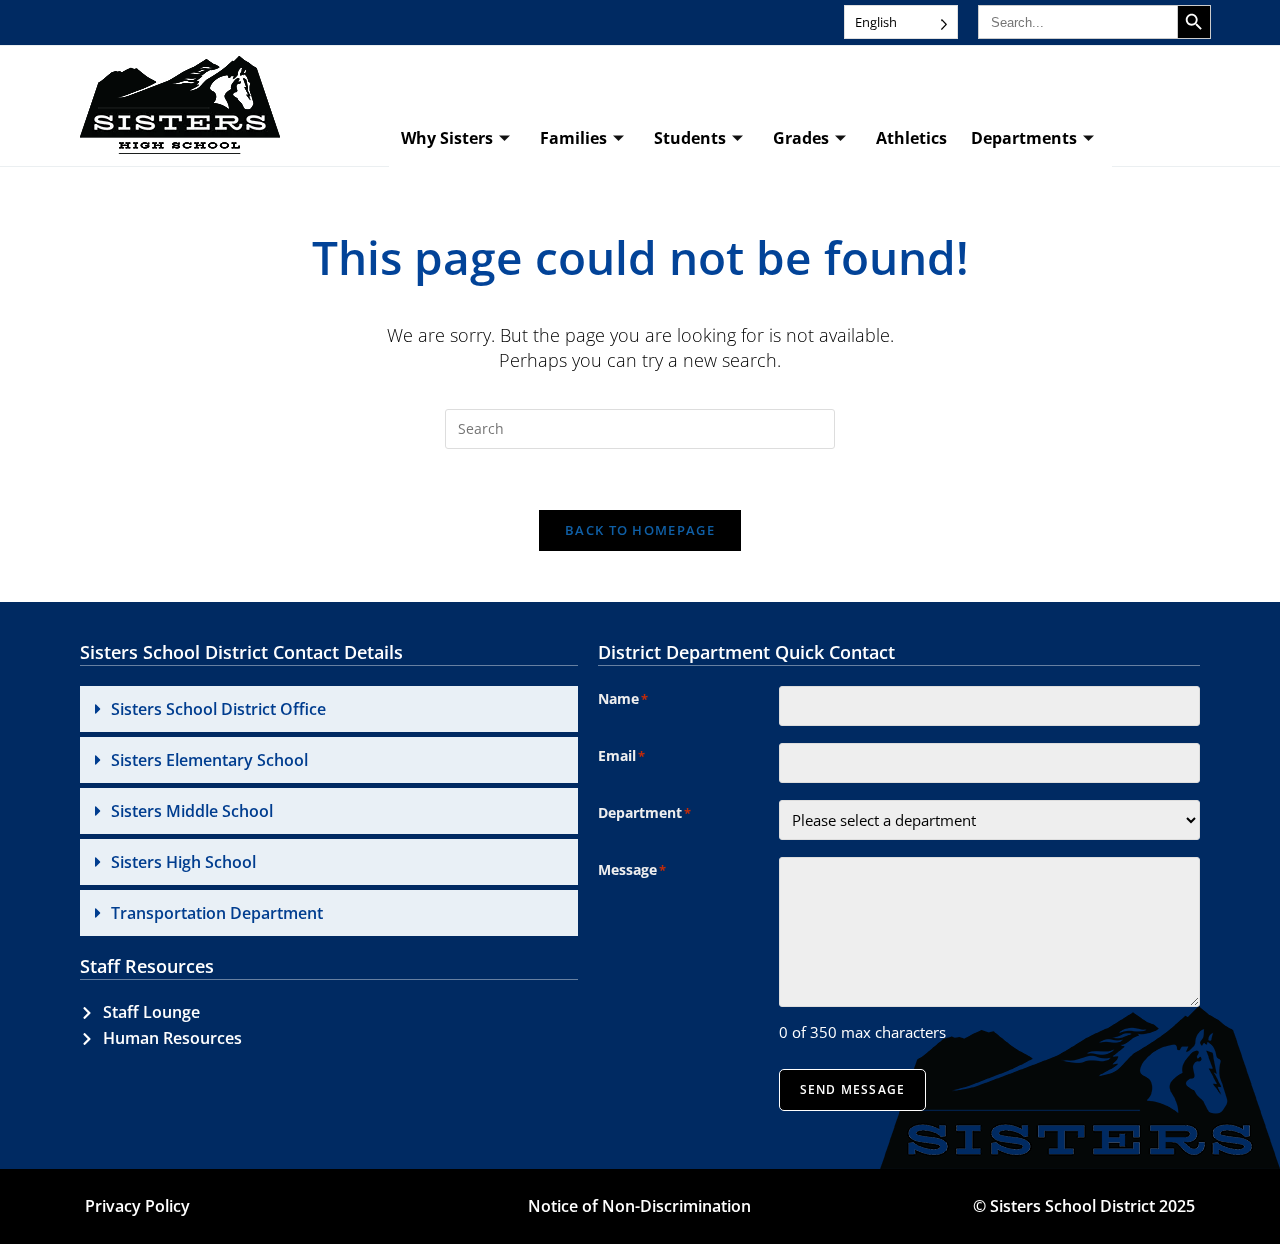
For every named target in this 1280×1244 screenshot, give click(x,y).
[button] (329, 709)
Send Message (852, 1089)
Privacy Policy (137, 1206)
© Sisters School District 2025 (1084, 1206)
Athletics (911, 138)
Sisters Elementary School (209, 760)
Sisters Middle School (192, 811)
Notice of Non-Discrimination (639, 1206)
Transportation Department (217, 913)
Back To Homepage (640, 530)
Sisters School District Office (218, 709)
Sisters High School (183, 862)
